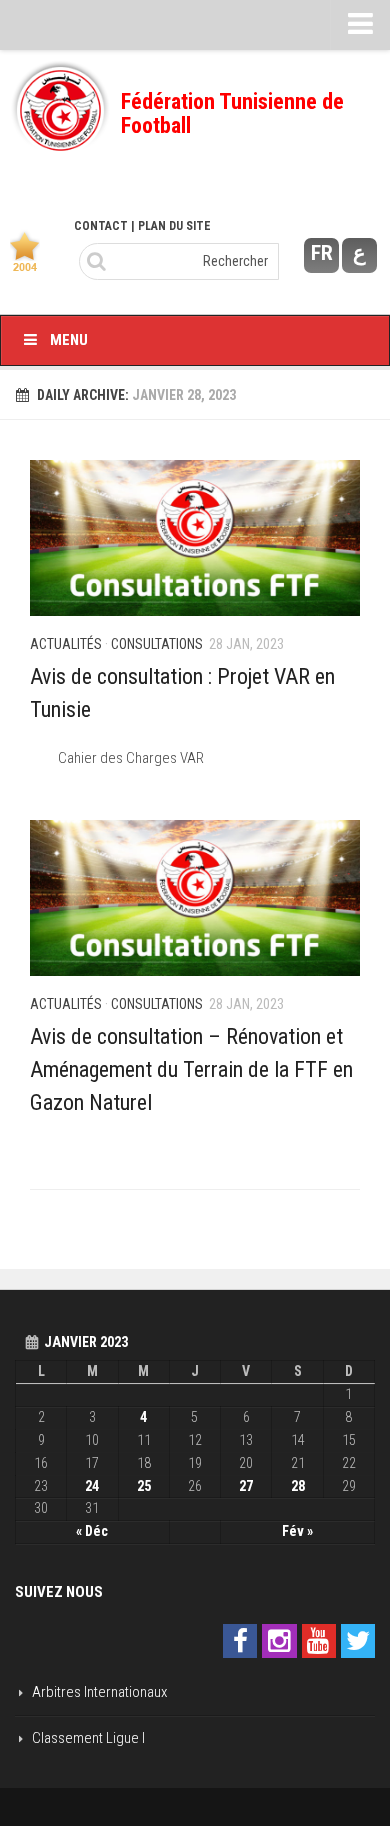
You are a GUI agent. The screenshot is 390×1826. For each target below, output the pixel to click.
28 (298, 1486)
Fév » (297, 1531)
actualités (66, 644)
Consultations (157, 644)
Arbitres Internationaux (99, 1692)
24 (92, 1486)
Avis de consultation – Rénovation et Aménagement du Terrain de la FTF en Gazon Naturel (191, 1069)
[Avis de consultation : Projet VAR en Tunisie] (195, 538)
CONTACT (101, 226)
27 (246, 1486)
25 (144, 1486)
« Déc (92, 1531)
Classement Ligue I (88, 1738)
